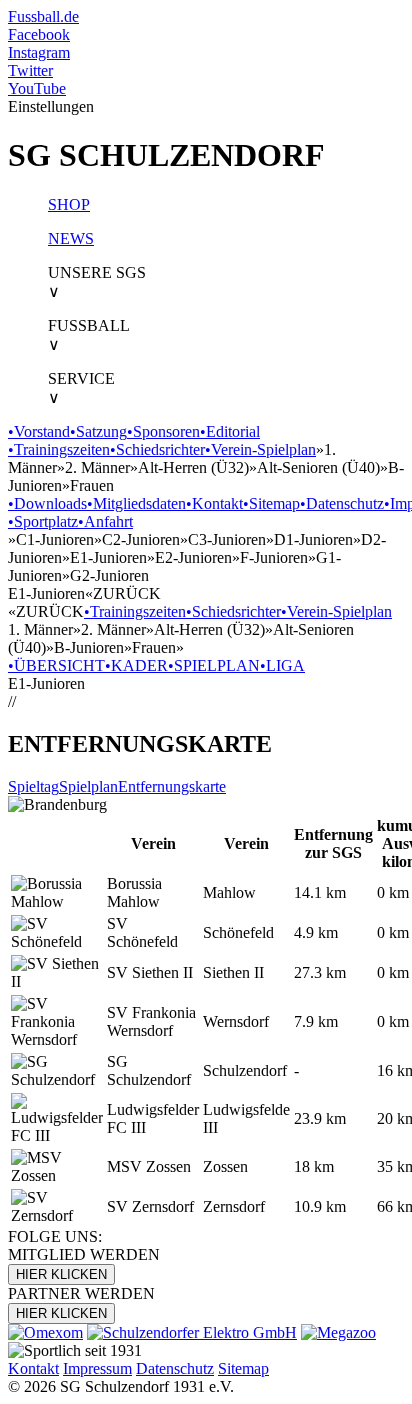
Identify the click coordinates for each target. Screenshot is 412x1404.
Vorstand (39, 431)
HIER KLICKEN (61, 1274)
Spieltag (33, 786)
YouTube (37, 88)
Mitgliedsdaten (136, 503)
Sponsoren (163, 431)
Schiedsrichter (157, 449)
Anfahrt (105, 521)
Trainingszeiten (59, 449)
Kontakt (214, 503)
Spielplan (88, 786)
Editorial (230, 431)
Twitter (30, 70)
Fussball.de (43, 16)
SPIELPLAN (214, 665)
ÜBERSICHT (56, 665)
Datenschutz (342, 503)
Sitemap (271, 503)
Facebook (39, 34)
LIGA (282, 665)
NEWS (71, 238)
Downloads (47, 503)
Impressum (97, 1368)
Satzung (98, 431)
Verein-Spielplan (260, 449)
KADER (136, 665)
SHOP (69, 204)
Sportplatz (43, 521)
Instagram (39, 52)
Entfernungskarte (172, 786)
